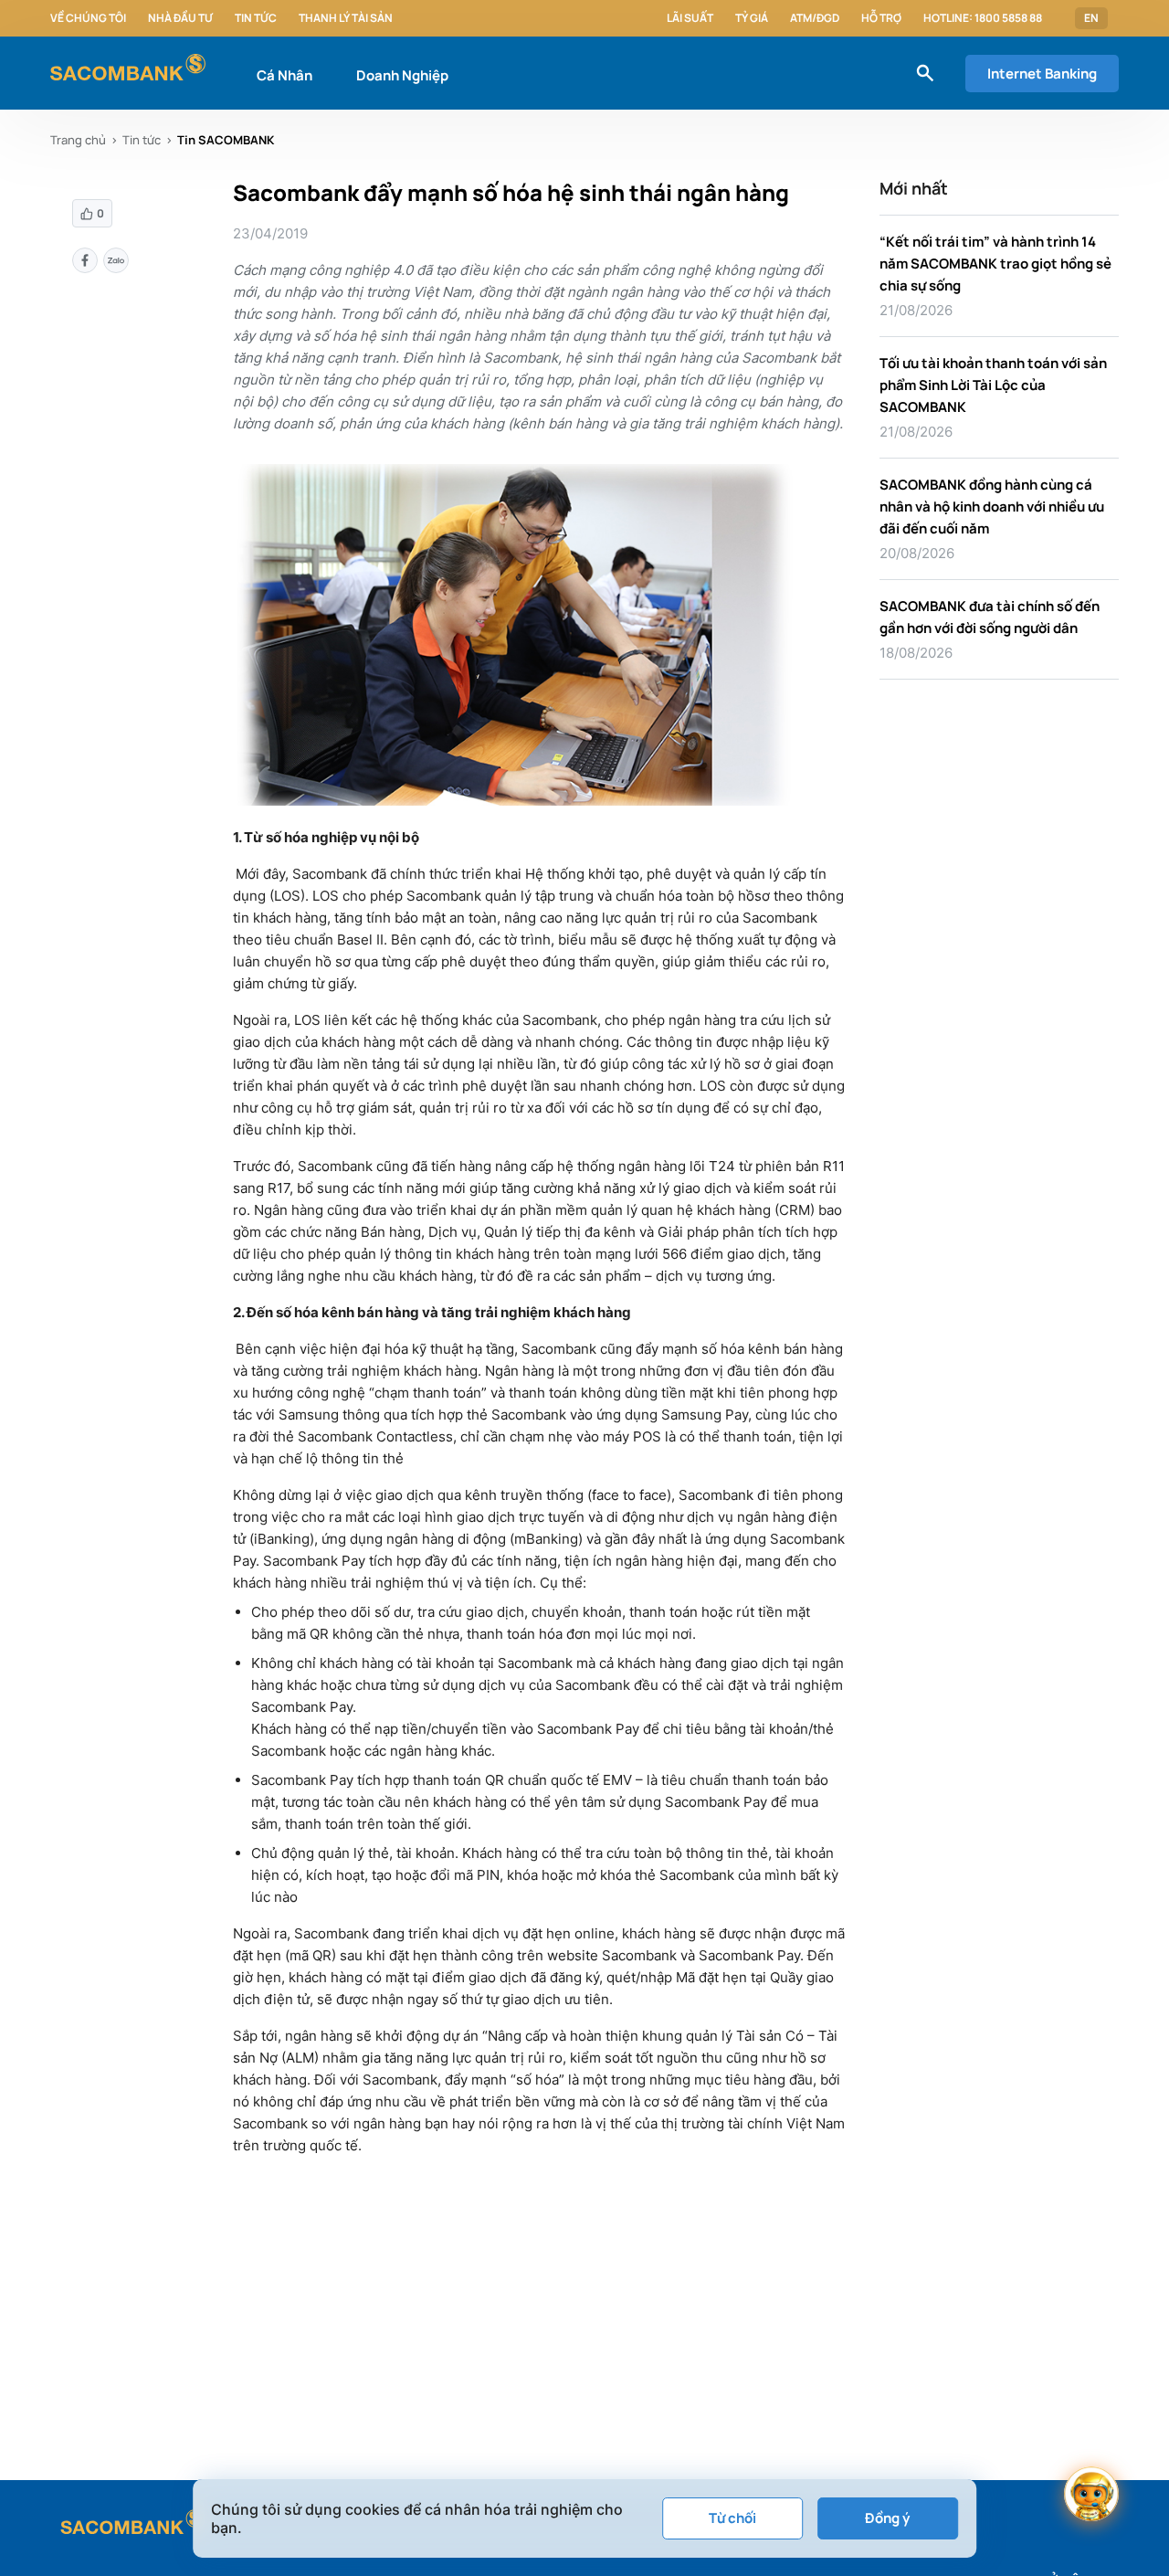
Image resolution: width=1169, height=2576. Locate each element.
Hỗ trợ (881, 18)
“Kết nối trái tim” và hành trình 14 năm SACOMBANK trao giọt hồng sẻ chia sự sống (995, 264)
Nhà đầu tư (180, 18)
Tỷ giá (752, 18)
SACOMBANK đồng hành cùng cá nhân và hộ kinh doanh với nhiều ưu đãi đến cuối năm (992, 507)
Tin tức (256, 18)
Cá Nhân (284, 75)
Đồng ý (887, 2518)
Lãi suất (690, 18)
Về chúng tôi (88, 18)
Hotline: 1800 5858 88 (983, 18)
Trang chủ (78, 140)
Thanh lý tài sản (346, 18)
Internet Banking (1042, 74)
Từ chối (732, 2518)
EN (1091, 18)
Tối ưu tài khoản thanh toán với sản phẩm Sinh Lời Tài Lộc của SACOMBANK (993, 385)
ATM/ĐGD (815, 18)
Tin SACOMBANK (226, 140)
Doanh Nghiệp (402, 75)
